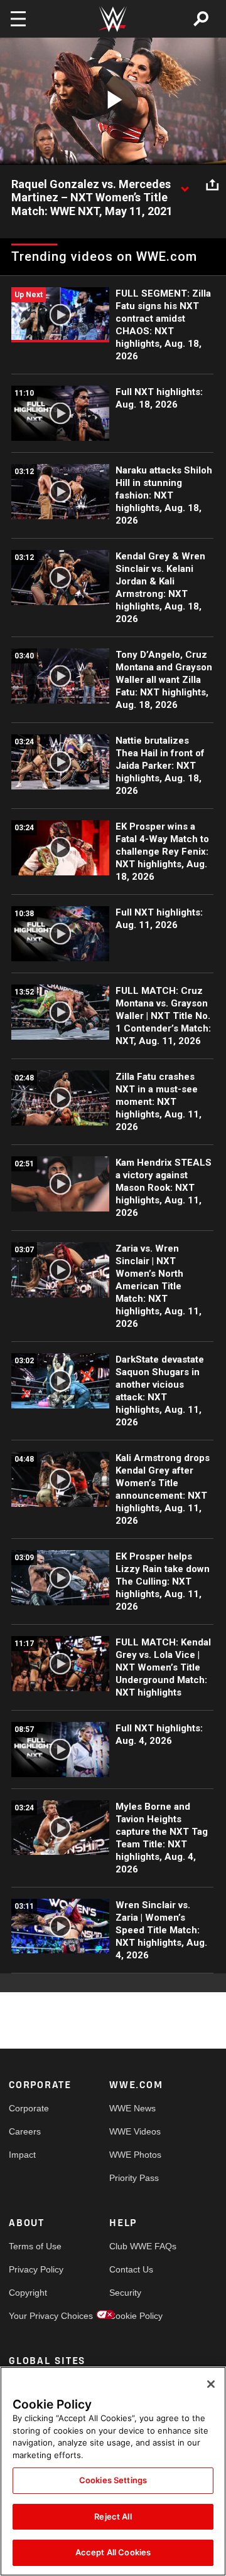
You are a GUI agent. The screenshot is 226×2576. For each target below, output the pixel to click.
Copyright (28, 2293)
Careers (25, 2131)
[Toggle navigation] (18, 19)
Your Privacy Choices (34, 2316)
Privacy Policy (34, 2269)
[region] (113, 2471)
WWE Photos (134, 2155)
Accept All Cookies (113, 2552)
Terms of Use (34, 2246)
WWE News (132, 2108)
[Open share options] (212, 185)
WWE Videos (134, 2131)
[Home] (113, 19)
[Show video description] (185, 185)
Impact (22, 2155)
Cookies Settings (113, 2480)
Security (125, 2293)
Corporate (29, 2108)
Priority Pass (134, 2178)
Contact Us (131, 2269)
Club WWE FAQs (134, 2246)
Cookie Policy (134, 2316)
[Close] (211, 2384)
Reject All (113, 2516)
